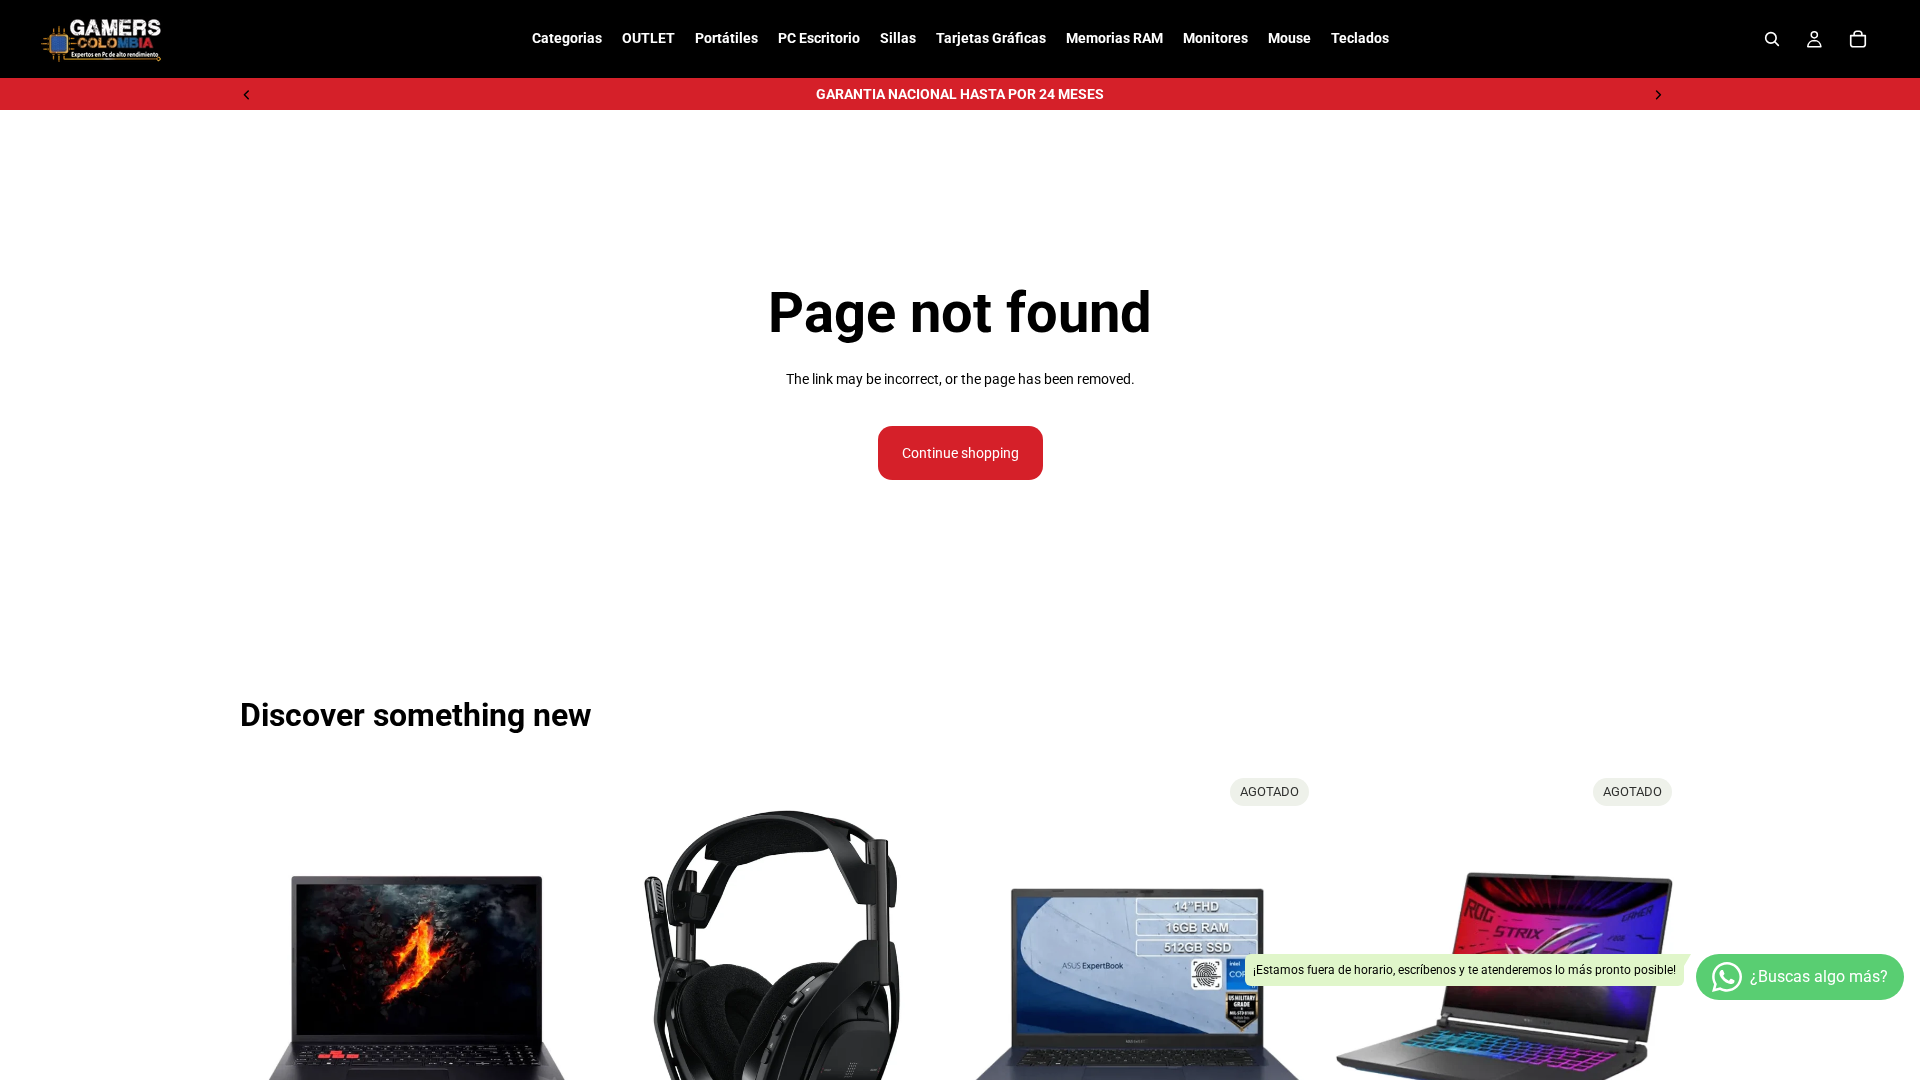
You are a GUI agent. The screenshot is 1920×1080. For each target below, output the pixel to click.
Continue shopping (960, 453)
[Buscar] (1772, 39)
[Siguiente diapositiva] (1658, 94)
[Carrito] (1858, 39)
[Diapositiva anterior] (247, 94)
